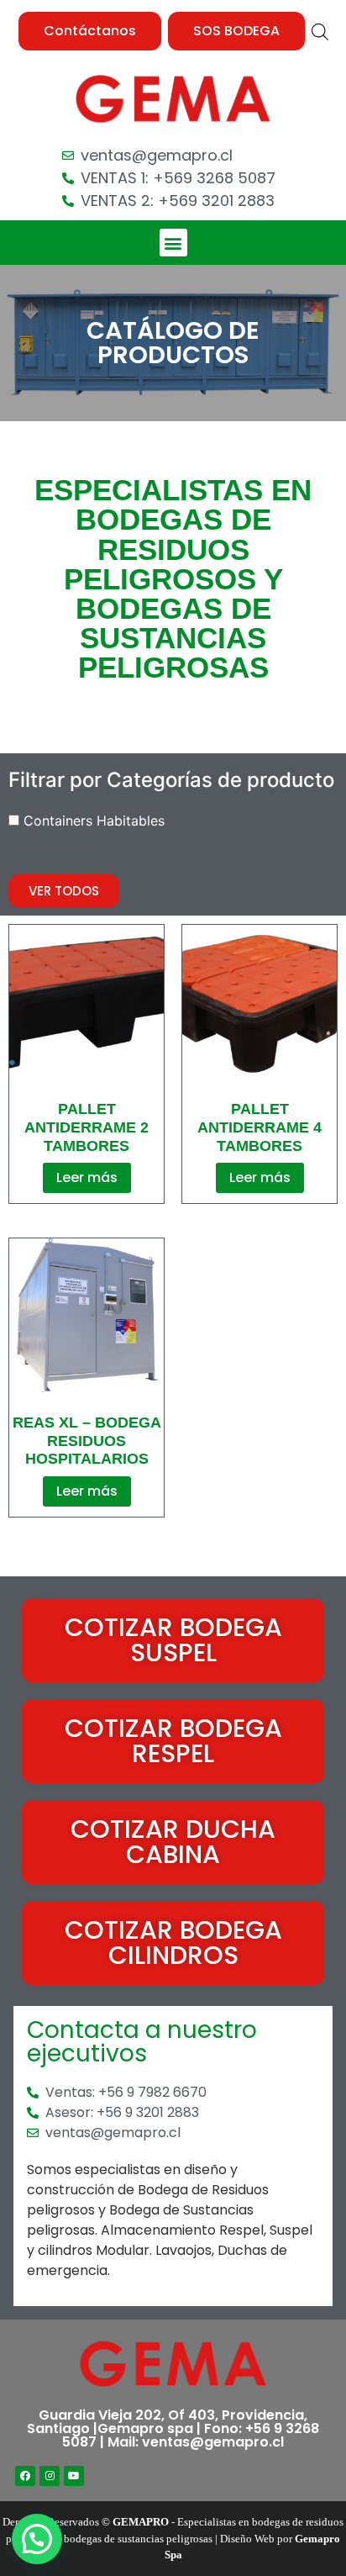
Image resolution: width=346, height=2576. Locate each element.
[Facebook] (25, 2476)
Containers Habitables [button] (94, 821)
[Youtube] (74, 2476)
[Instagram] (50, 2476)
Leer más (87, 1177)
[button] (90, 31)
